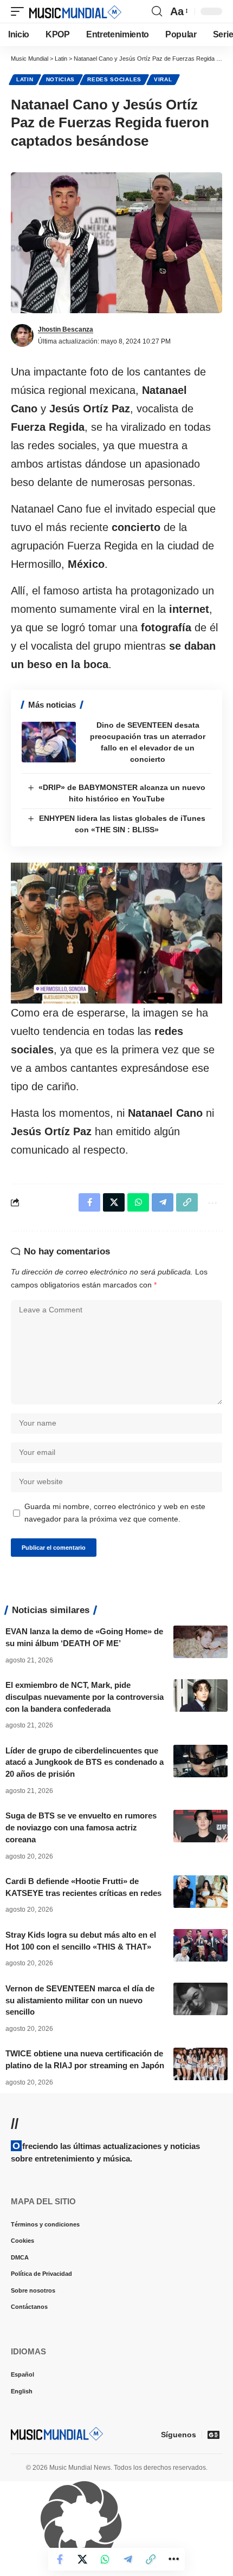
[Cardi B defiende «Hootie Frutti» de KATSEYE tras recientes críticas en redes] (200, 1892)
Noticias (61, 79)
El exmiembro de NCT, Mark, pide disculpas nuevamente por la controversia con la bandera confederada (85, 1697)
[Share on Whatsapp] (105, 2559)
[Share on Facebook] (60, 2559)
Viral (163, 79)
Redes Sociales (114, 79)
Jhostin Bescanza (66, 329)
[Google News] (213, 2435)
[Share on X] (82, 2559)
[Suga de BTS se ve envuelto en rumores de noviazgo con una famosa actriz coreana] (200, 1826)
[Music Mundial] (75, 11)
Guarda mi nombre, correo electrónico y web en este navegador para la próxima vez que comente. (115, 1513)
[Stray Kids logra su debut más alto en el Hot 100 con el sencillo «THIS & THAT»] (200, 1945)
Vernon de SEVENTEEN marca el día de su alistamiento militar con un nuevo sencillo (80, 2000)
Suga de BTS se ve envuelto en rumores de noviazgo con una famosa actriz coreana (81, 1827)
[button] (20, 11)
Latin (25, 79)
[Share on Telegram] (128, 2559)
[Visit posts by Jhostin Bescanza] (22, 335)
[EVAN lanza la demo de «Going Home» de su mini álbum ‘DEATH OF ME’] (200, 1642)
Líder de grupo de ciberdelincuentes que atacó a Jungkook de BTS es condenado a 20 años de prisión (85, 1762)
